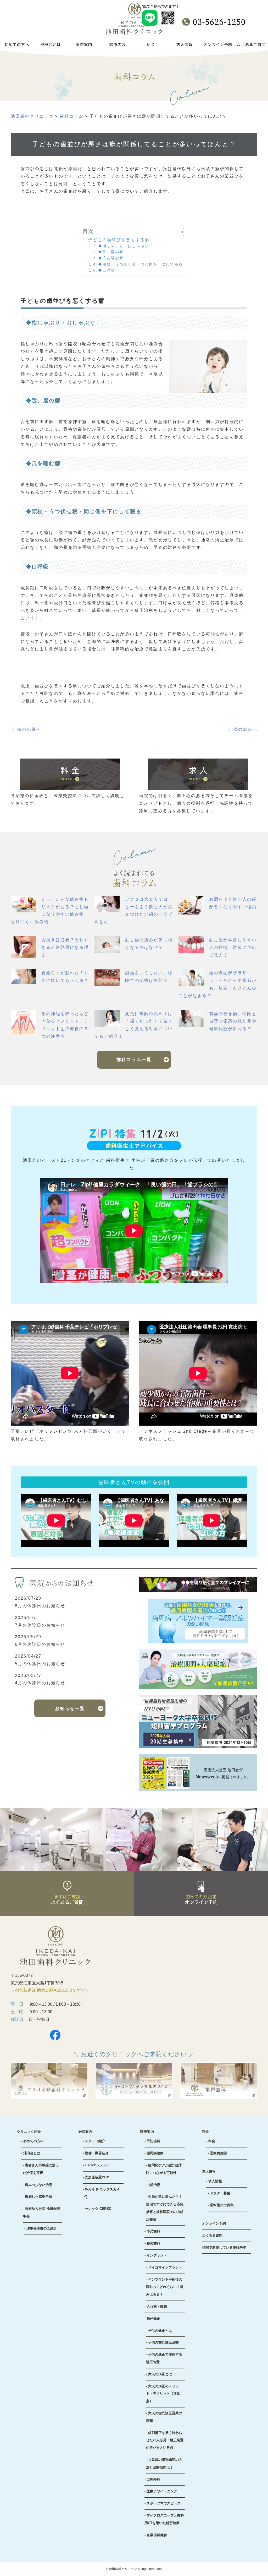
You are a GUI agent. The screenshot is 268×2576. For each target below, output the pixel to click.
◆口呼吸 (107, 270)
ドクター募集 (220, 2193)
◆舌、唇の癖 (111, 252)
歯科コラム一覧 (134, 1060)
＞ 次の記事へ (242, 729)
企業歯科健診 (157, 2535)
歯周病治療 (155, 2153)
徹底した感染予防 (38, 2197)
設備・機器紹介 (97, 2153)
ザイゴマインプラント (165, 2267)
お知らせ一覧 (70, 1709)
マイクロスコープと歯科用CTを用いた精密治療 (164, 2519)
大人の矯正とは (160, 2374)
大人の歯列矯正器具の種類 (164, 2417)
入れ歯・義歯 (157, 2306)
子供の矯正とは (160, 2331)
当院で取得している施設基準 (224, 2247)
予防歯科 (153, 2141)
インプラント (157, 2255)
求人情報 (215, 2181)
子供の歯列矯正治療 (163, 2342)
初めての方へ (33, 2141)
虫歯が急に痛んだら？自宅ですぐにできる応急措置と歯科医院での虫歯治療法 (165, 2208)
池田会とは (32, 2153)
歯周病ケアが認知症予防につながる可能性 (164, 2169)
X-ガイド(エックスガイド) (101, 2193)
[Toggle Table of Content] (177, 232)
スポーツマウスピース (164, 2503)
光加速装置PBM (97, 2177)
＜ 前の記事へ (26, 729)
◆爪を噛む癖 (111, 258)
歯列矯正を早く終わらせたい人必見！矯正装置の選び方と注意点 (165, 2440)
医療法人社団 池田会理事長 (41, 2212)
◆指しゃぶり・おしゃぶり (124, 246)
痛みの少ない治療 (38, 2185)
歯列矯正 (153, 2318)
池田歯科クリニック (123, 2569)
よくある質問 (212, 2235)
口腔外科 (153, 2479)
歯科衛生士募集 (222, 2205)
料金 (212, 2141)
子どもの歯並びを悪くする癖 (119, 240)
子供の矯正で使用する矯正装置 (164, 2358)
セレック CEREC (98, 2209)
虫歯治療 (153, 2185)
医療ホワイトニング (162, 2491)
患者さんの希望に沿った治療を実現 (41, 2169)
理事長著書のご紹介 (42, 2228)
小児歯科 (153, 2231)
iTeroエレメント (97, 2165)
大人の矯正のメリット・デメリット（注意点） (163, 2394)
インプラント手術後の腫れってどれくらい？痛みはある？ (165, 2287)
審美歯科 (153, 2243)
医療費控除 (218, 2153)
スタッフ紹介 (95, 2141)
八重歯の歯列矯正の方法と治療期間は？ (164, 2464)
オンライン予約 (214, 2223)
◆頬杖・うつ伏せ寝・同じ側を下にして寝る (140, 264)
